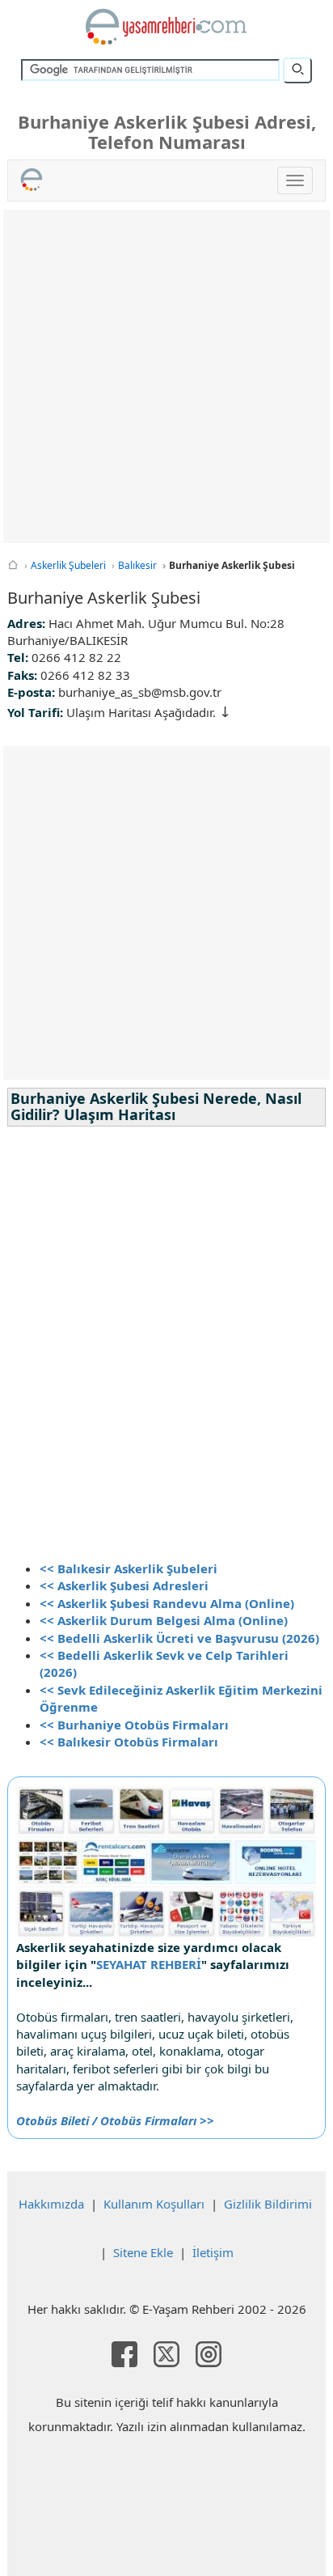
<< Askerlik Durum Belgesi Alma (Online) (164, 1620)
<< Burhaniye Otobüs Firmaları (134, 1725)
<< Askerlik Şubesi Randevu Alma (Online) (167, 1603)
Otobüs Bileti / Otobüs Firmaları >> (115, 2120)
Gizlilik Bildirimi (268, 2204)
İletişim (213, 2252)
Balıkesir (137, 565)
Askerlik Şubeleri (68, 565)
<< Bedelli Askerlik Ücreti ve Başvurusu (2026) (179, 1638)
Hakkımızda (51, 2204)
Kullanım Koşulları (154, 2204)
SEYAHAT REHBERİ (149, 1964)
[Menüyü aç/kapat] (295, 180)
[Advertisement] (166, 376)
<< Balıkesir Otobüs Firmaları (129, 1742)
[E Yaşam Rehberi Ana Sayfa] (166, 27)
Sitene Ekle (143, 2252)
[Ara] (297, 70)
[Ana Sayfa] (13, 565)
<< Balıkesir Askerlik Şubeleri (129, 1568)
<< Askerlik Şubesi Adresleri (124, 1585)
